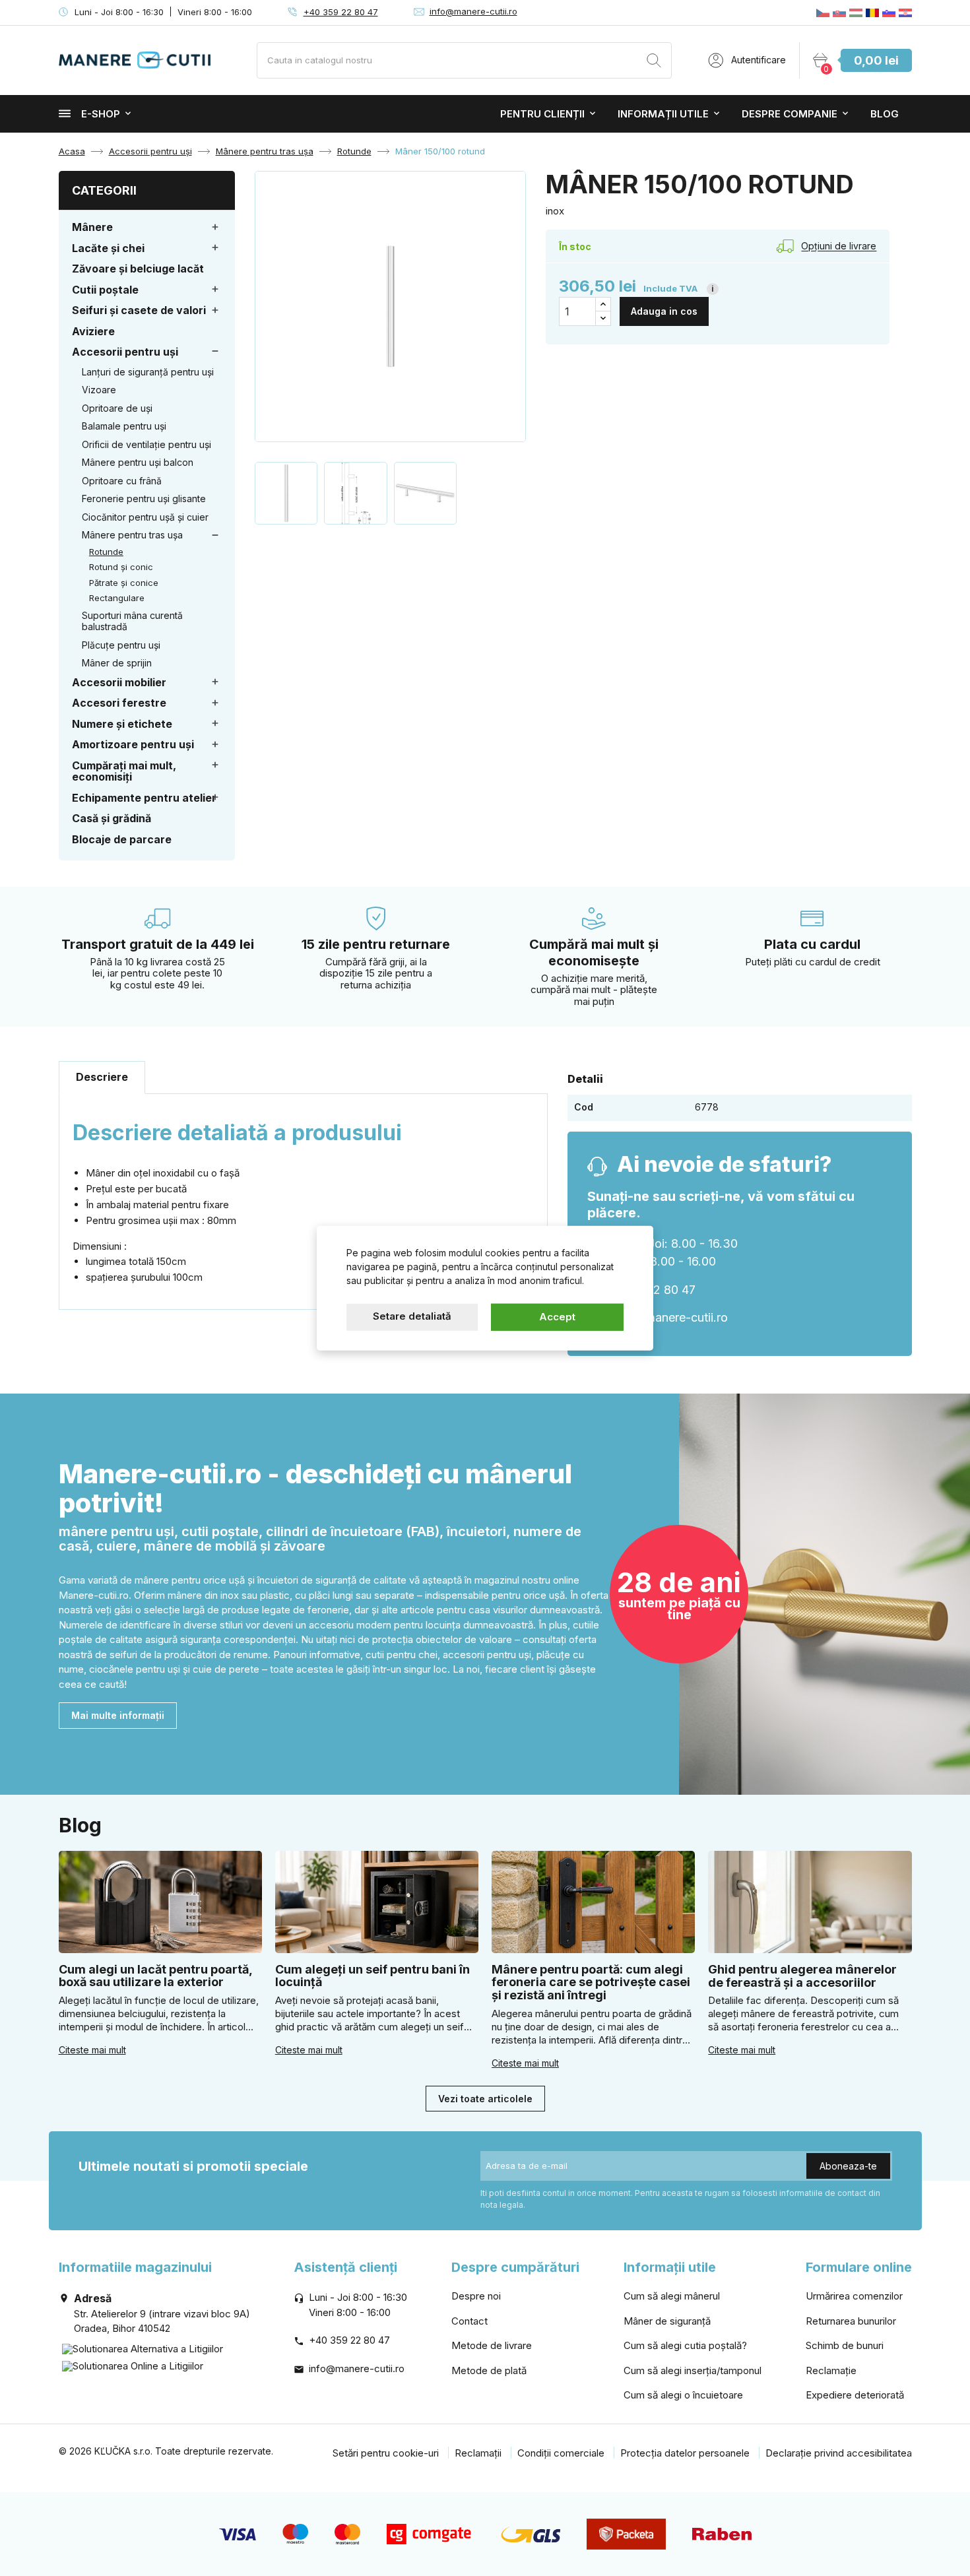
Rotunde (106, 552)
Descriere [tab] (102, 1077)
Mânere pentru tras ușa (132, 535)
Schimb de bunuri (845, 2345)
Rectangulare (117, 598)
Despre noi (476, 2296)
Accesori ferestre (119, 703)
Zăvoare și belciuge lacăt (138, 269)
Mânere (92, 227)
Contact (469, 2321)
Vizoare (99, 390)
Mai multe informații (118, 1715)
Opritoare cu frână (122, 481)
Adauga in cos (664, 311)
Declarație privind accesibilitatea (839, 2453)
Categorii (104, 190)
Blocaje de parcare (122, 839)
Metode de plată (489, 2370)
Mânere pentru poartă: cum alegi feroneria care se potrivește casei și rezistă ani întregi (591, 1982)
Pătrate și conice (124, 583)
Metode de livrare (492, 2345)
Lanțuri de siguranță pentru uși (148, 372)
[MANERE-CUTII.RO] (872, 13)
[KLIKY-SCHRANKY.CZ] (823, 13)
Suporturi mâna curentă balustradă (132, 621)
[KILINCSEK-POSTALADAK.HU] (856, 13)
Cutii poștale (105, 290)
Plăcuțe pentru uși (121, 645)
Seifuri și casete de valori (139, 310)
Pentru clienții (542, 114)
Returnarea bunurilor (851, 2321)
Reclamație (831, 2370)
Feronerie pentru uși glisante (144, 499)
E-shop (101, 114)
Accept (557, 1317)
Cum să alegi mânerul (672, 2296)
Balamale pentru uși (124, 426)
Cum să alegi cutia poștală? (685, 2345)
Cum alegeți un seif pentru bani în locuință (372, 1976)
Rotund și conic (121, 567)
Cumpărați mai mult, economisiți (124, 771)
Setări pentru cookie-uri (386, 2453)
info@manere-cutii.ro (473, 11)
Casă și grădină (112, 818)
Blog (885, 114)
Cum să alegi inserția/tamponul (693, 2370)
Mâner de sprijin (117, 663)
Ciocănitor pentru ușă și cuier (145, 517)
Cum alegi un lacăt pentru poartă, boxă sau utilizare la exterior (155, 1976)
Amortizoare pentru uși (133, 744)
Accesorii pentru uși (125, 352)
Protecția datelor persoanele (685, 2453)
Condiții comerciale (561, 2453)
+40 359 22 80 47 (341, 12)
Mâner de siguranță (667, 2321)
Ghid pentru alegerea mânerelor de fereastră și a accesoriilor (802, 1976)
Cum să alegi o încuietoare (683, 2395)
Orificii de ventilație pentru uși (146, 444)
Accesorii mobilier (119, 682)
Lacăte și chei (108, 248)
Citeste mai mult (92, 2050)
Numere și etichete (122, 724)
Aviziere (93, 331)
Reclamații (478, 2453)
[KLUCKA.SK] (839, 13)
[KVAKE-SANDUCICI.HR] (905, 13)
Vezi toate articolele (485, 2099)
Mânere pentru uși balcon (138, 462)
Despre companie (790, 114)
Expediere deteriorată (855, 2395)
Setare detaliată (412, 1316)
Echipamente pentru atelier (144, 798)
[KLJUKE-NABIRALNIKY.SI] (889, 13)
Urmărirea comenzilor (854, 2296)
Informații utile (663, 114)
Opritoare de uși (117, 408)
